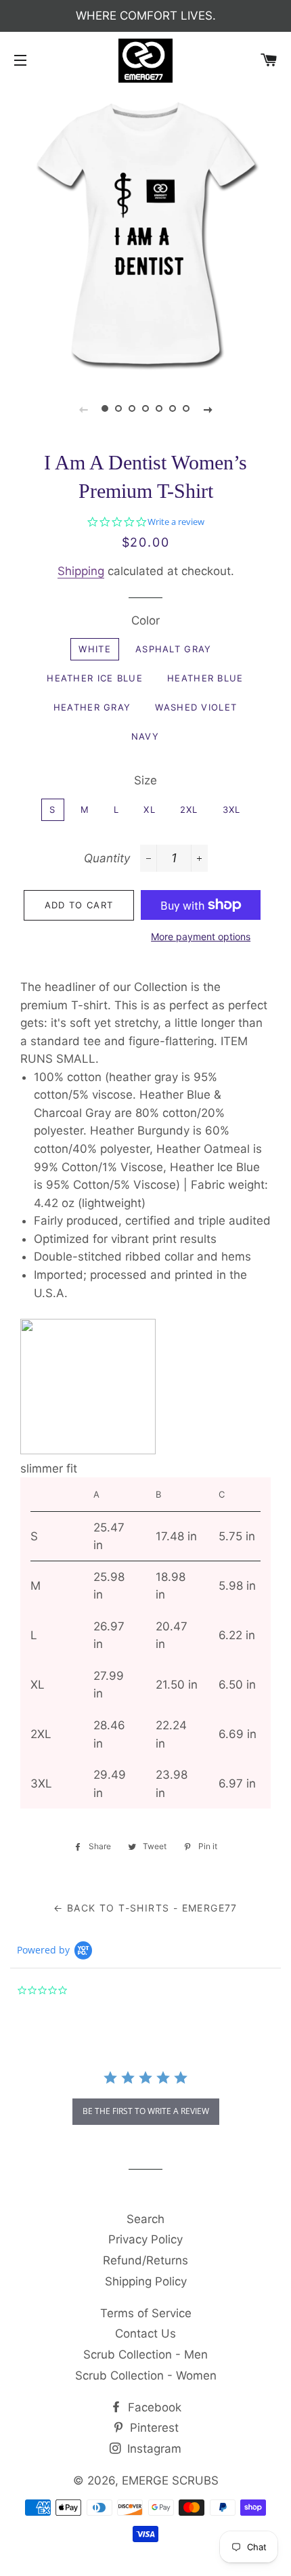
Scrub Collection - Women (146, 2376)
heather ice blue (95, 678)
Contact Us (145, 2334)
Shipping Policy (146, 2281)
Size (145, 780)
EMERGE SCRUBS (170, 2480)
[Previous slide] (83, 409)
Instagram (153, 2449)
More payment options (201, 936)
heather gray (92, 707)
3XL (232, 809)
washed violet (196, 707)
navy (145, 736)
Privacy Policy (145, 2239)
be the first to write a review (146, 2111)
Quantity (107, 858)
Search (145, 2219)
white (95, 649)
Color (145, 620)
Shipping (81, 571)
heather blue (205, 678)
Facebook (153, 2407)
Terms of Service (146, 2313)
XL (150, 809)
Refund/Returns (145, 2260)
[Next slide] (208, 409)
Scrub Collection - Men (145, 2355)
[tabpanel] (145, 232)
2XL (189, 809)
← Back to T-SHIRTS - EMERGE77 (145, 1908)
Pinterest (153, 2428)
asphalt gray (174, 649)
